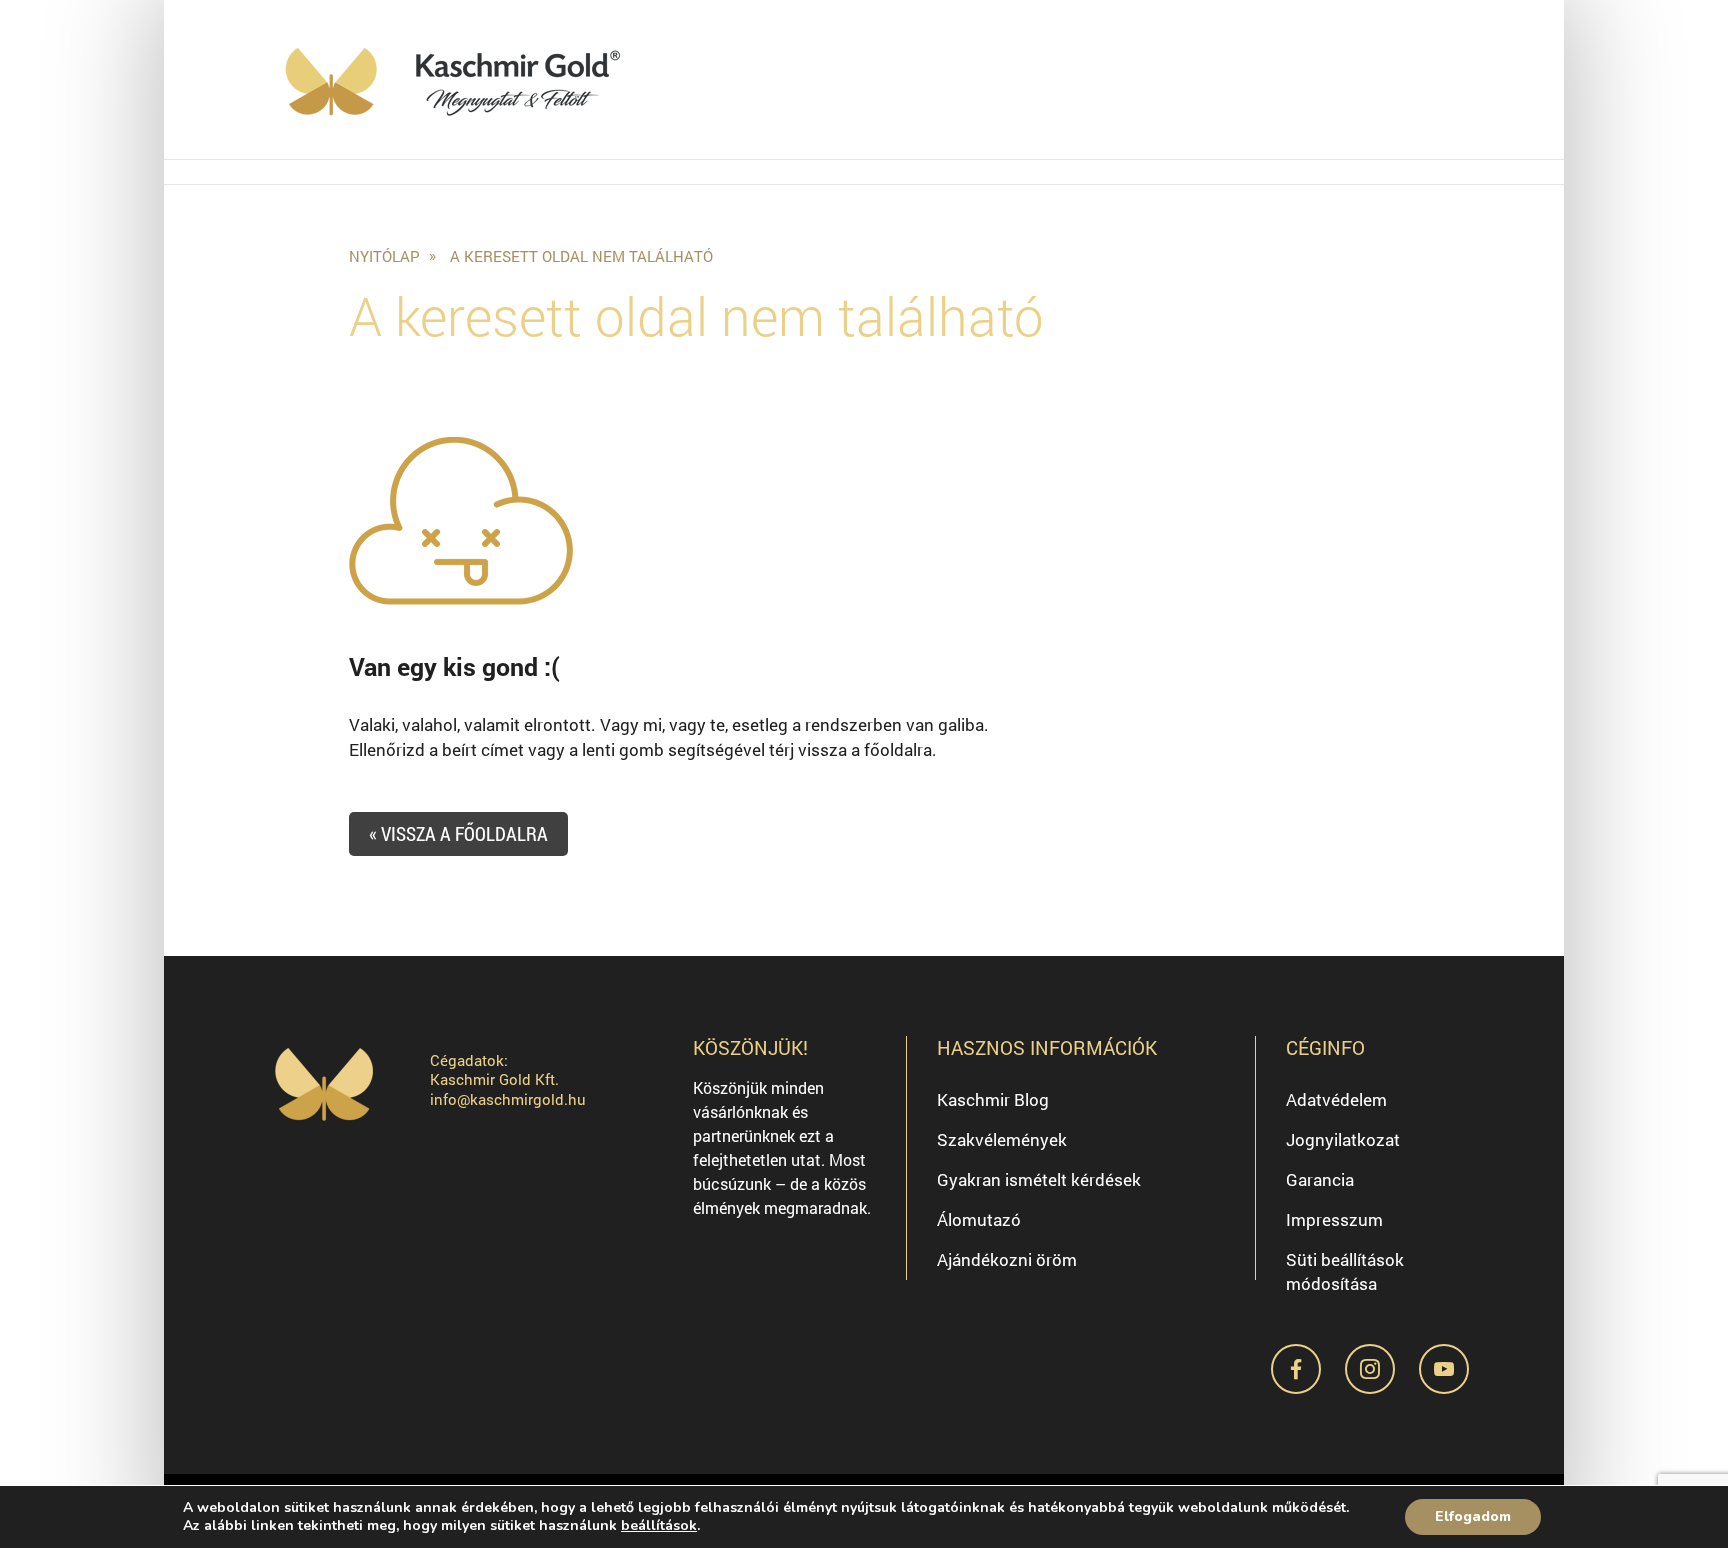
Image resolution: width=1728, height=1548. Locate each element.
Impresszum (1334, 1219)
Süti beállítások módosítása (1345, 1271)
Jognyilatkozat (1343, 1139)
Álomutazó (979, 1219)
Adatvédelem (1336, 1099)
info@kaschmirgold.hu (508, 1099)
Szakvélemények (1002, 1139)
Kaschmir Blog (993, 1099)
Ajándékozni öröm (1007, 1259)
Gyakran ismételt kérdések (1039, 1179)
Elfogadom (1473, 1516)
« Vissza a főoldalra (458, 833)
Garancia (1320, 1179)
